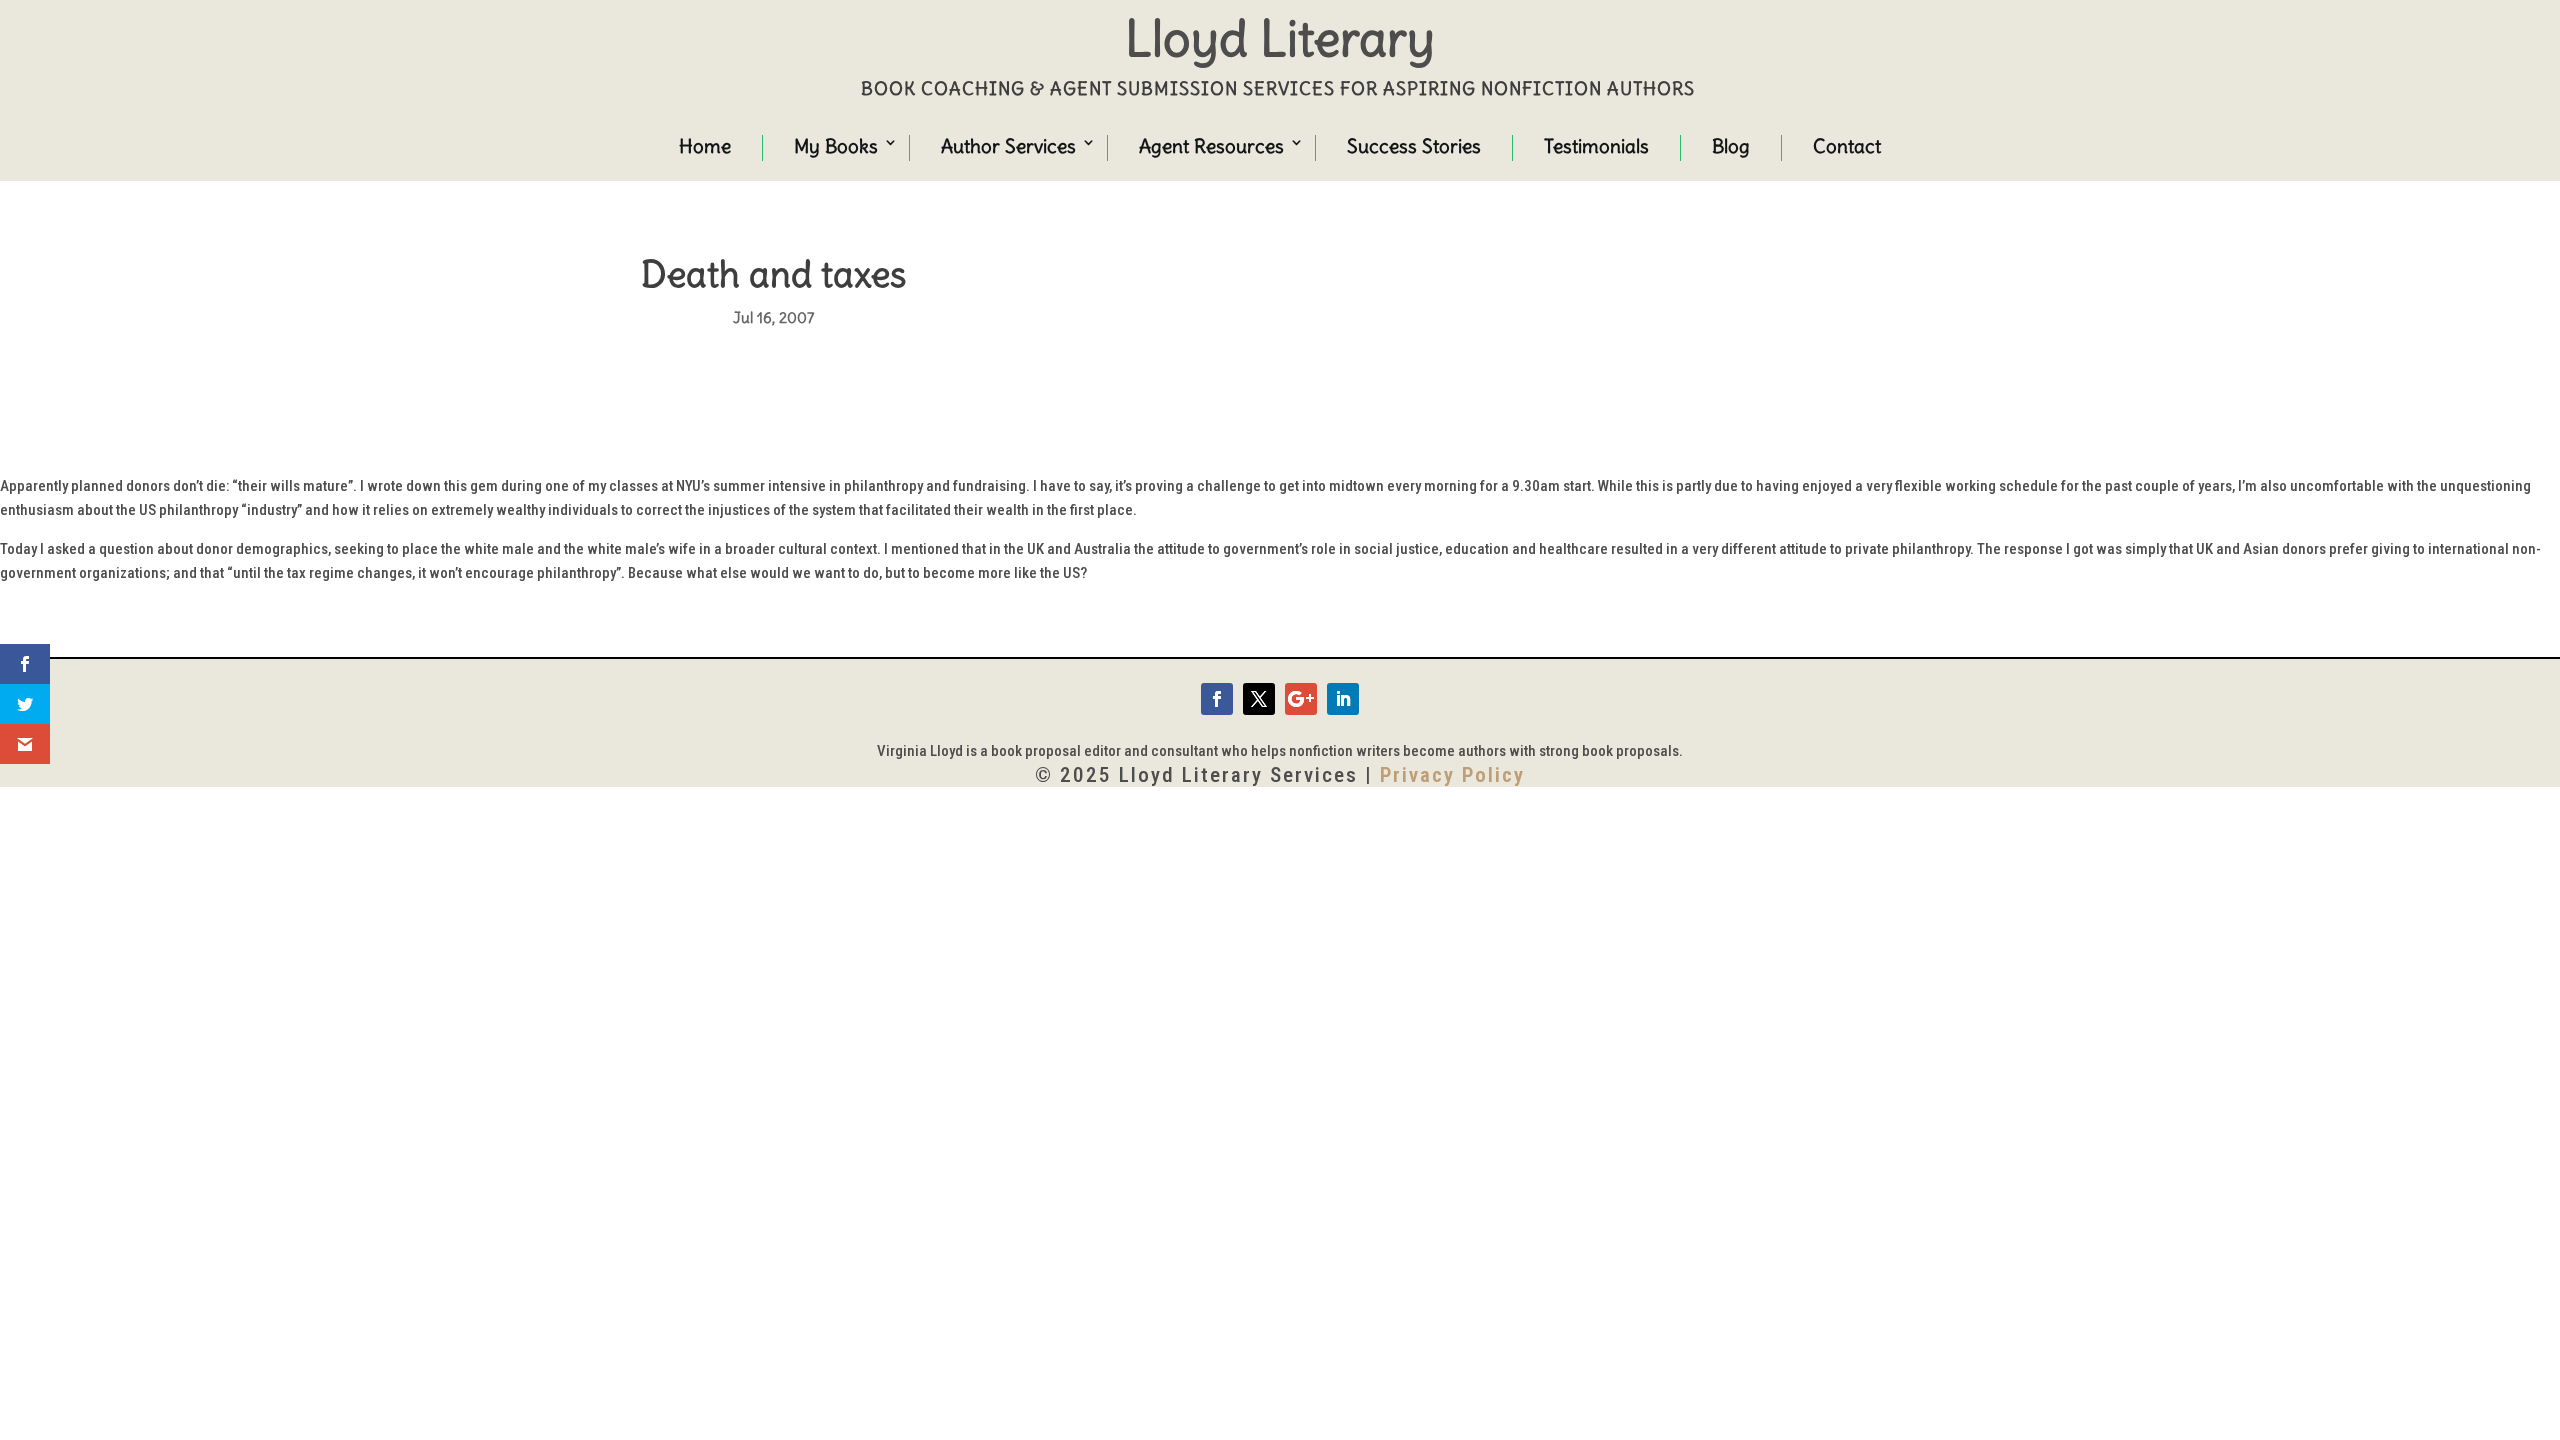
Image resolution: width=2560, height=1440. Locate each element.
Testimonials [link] (1596, 146)
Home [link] (705, 146)
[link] (1217, 699)
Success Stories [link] (1414, 146)
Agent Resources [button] (1211, 146)
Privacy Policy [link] (1452, 775)
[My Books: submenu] (872, 145)
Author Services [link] (1008, 146)
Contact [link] (1847, 146)
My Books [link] (836, 146)
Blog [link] (1731, 146)
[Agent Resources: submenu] (1278, 145)
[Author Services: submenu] (1070, 145)
